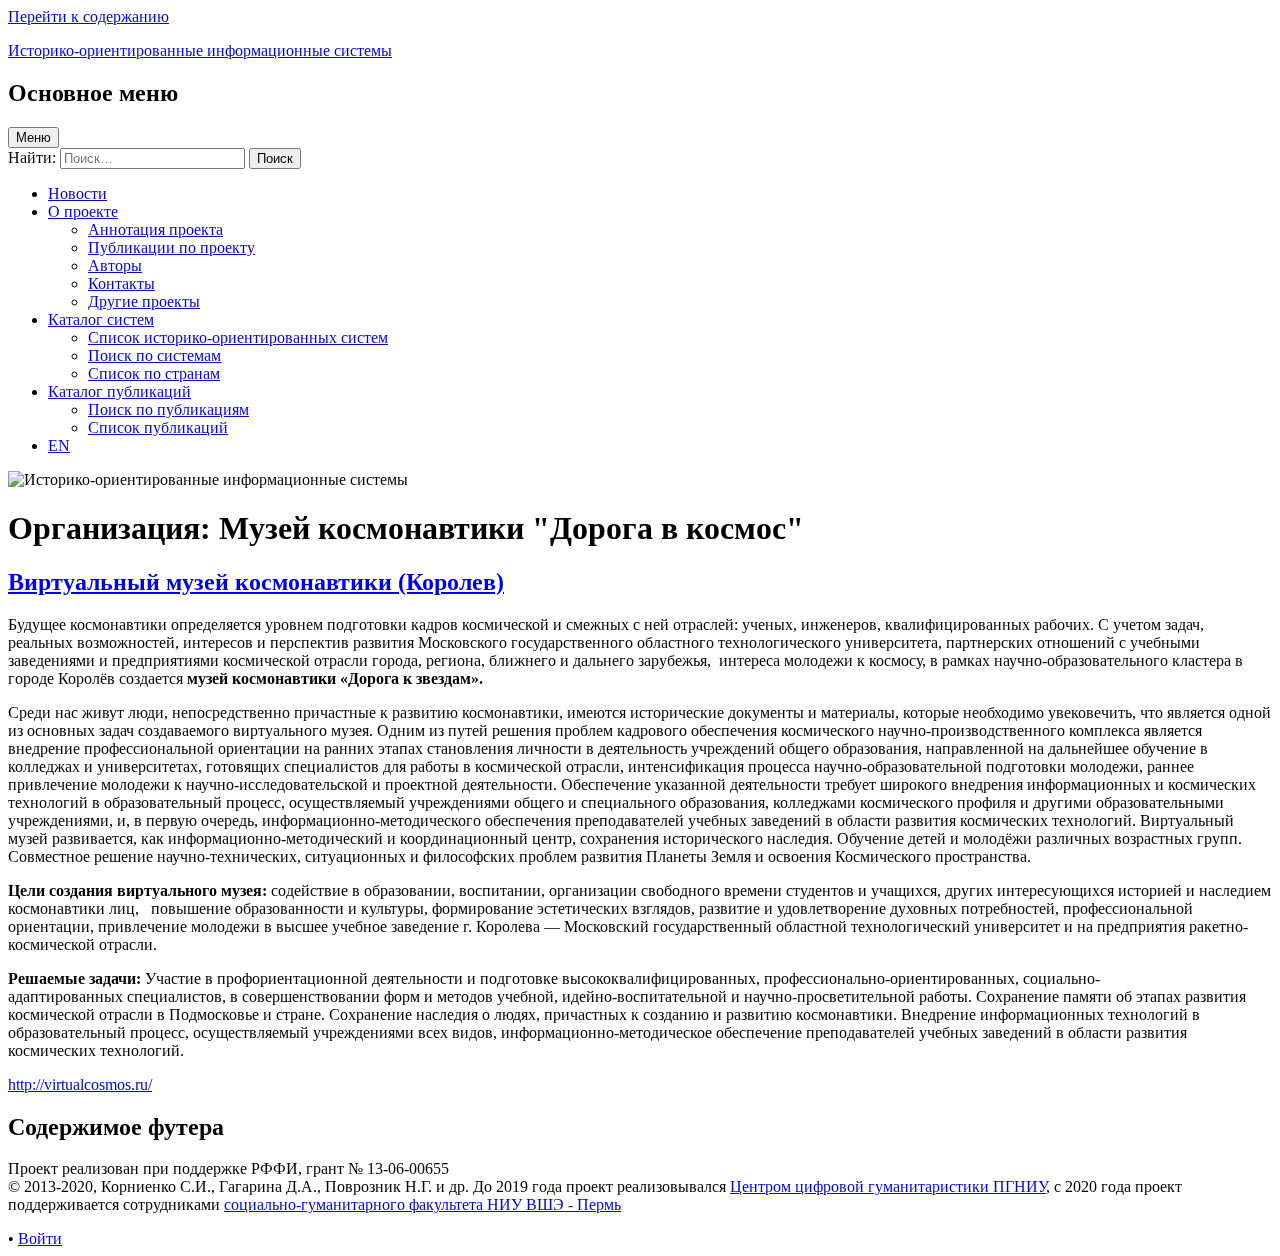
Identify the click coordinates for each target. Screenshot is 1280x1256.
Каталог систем (101, 319)
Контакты (121, 283)
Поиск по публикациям (168, 409)
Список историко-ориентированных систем (238, 337)
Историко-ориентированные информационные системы (200, 50)
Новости (77, 193)
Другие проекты (144, 301)
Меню (33, 137)
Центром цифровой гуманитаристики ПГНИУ (888, 1186)
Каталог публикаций (119, 391)
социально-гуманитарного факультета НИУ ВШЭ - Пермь (422, 1204)
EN (59, 445)
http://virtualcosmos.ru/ (80, 1084)
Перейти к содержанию (88, 16)
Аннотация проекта (155, 229)
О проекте (83, 211)
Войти (40, 1238)
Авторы (115, 265)
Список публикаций (158, 427)
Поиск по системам (154, 355)
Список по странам (154, 373)
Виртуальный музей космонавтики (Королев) (256, 582)
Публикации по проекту (171, 247)
